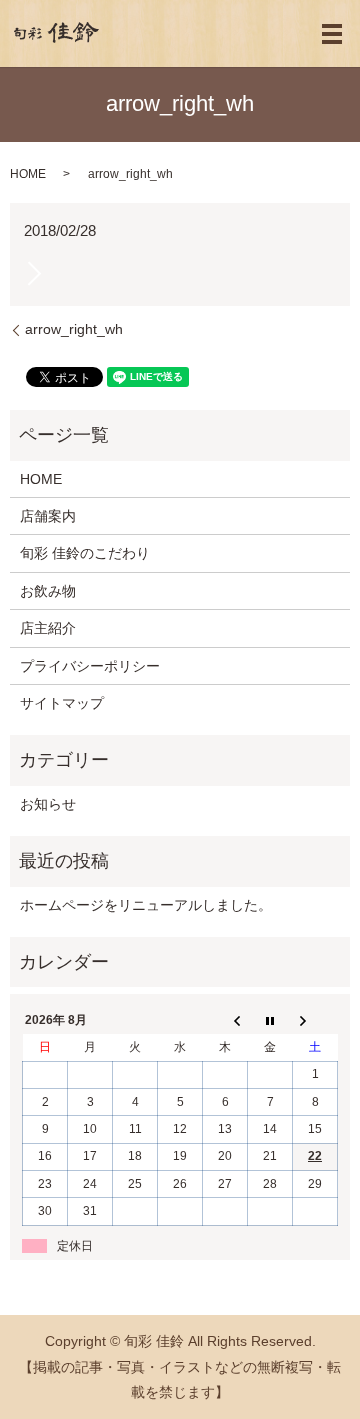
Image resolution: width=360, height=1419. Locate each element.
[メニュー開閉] (332, 34)
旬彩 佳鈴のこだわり (85, 553)
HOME (28, 174)
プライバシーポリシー (90, 666)
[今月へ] (270, 1021)
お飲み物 (48, 591)
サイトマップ (62, 703)
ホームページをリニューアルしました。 (146, 905)
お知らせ (48, 804)
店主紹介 (48, 628)
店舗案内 (48, 516)
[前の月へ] (225, 1021)
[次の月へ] (315, 1021)
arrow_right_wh (74, 329)
